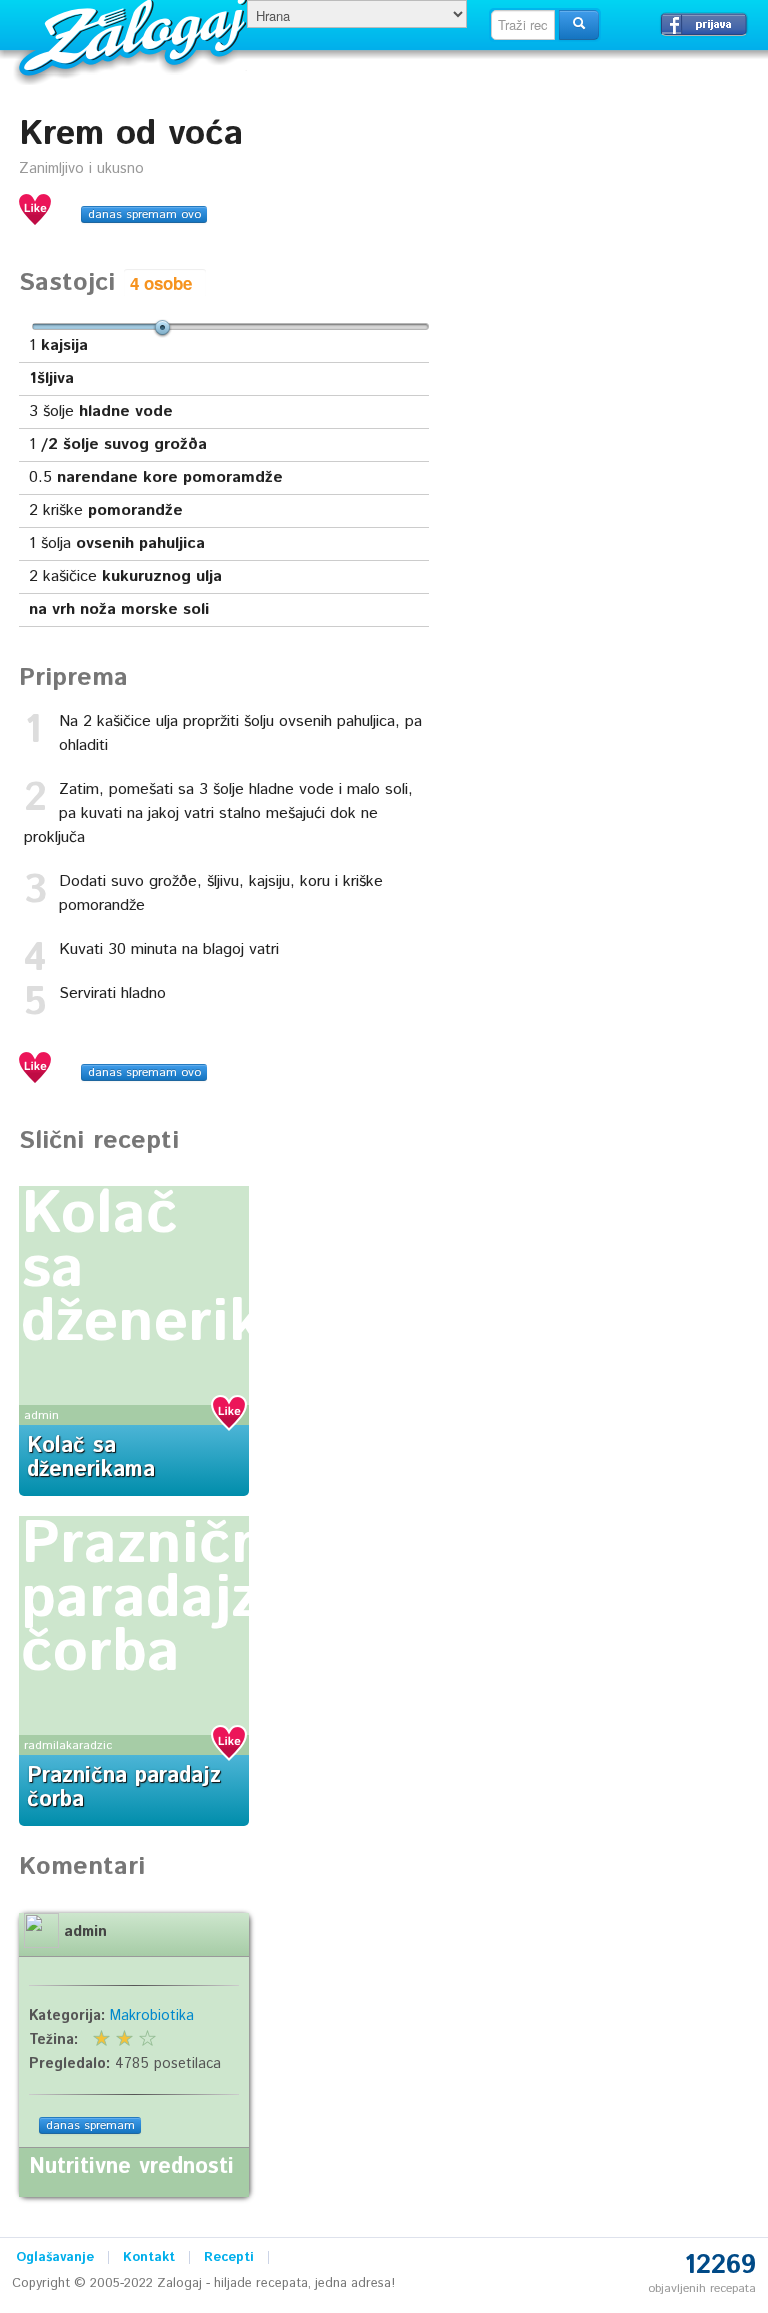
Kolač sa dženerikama (91, 1458)
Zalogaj (135, 35)
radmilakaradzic (68, 1745)
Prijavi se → (704, 24)
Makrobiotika (152, 2016)
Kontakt (149, 2257)
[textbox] (523, 25)
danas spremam (90, 2125)
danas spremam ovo (144, 214)
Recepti (229, 2257)
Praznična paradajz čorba (160, 1599)
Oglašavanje (55, 2257)
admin (41, 1415)
